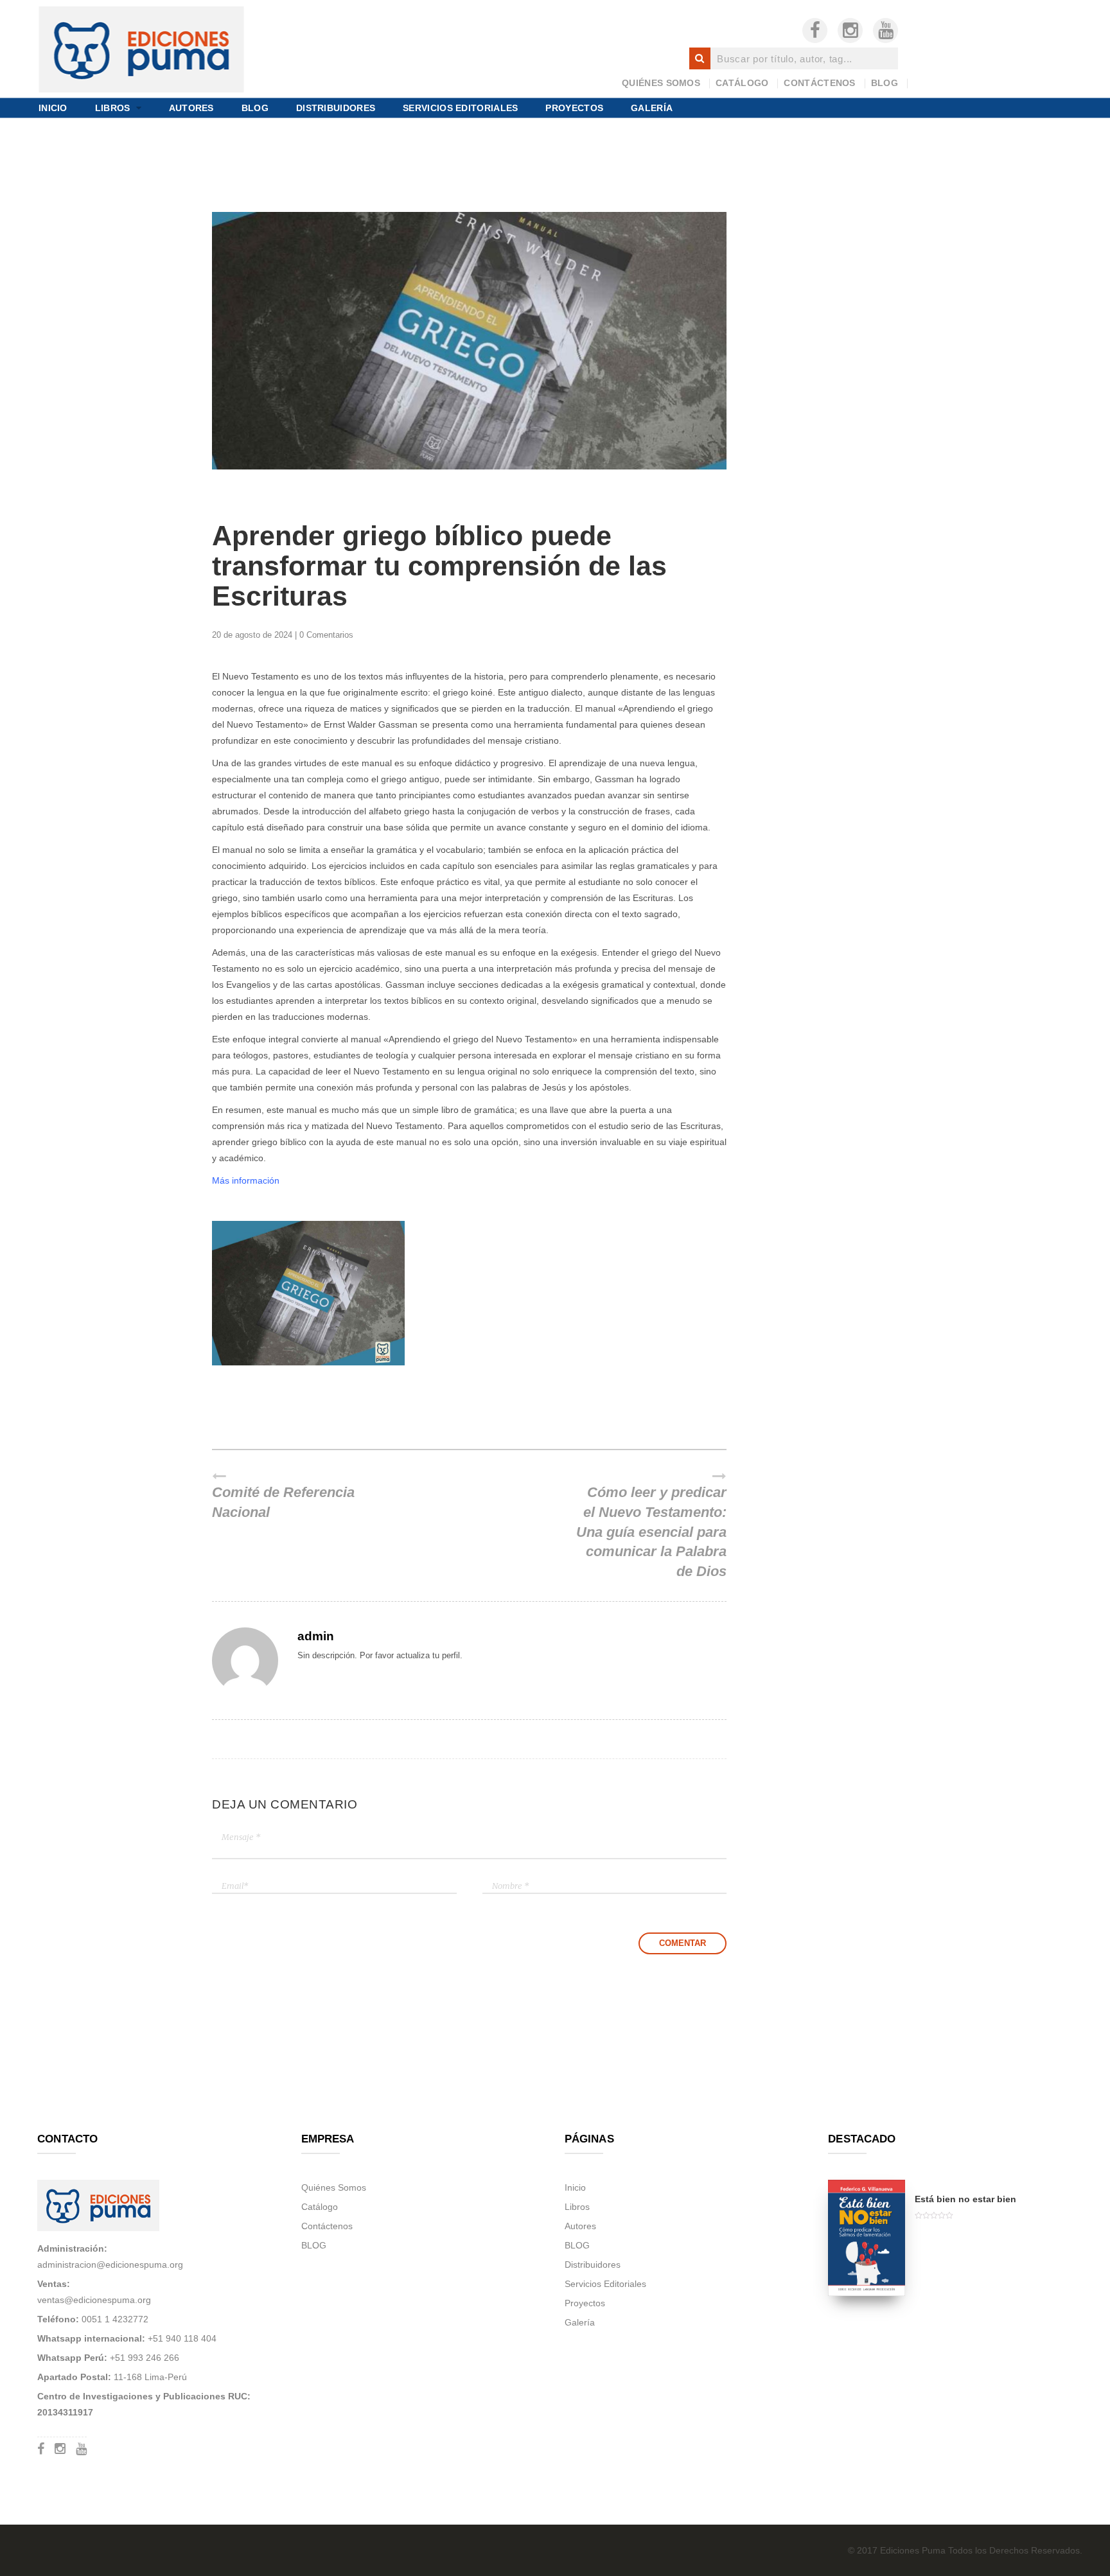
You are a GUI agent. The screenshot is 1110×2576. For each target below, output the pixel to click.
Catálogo (742, 83)
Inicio (53, 107)
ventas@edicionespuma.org (94, 2300)
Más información (246, 1180)
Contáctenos (819, 83)
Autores (191, 107)
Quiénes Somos (661, 83)
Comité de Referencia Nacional (283, 1503)
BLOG (885, 83)
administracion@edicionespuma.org (110, 2265)
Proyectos (574, 107)
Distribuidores (336, 107)
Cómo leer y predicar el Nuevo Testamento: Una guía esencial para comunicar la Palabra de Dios (651, 1532)
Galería (652, 107)
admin (316, 1636)
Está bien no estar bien (965, 2199)
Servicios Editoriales (460, 107)
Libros (113, 107)
